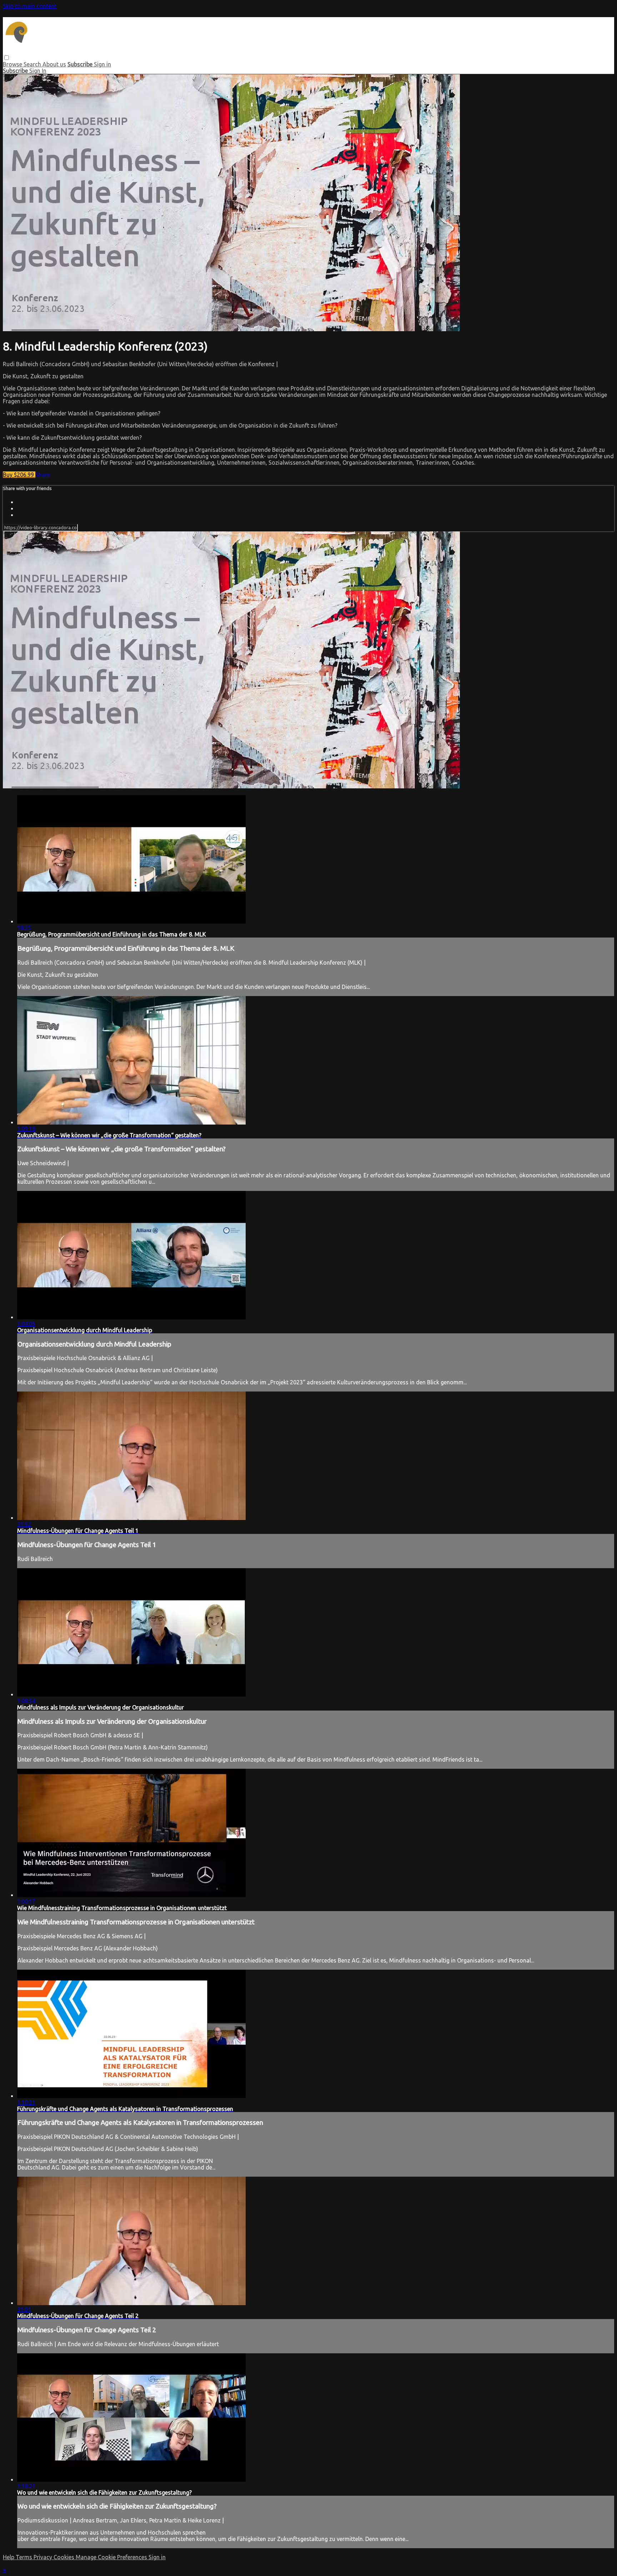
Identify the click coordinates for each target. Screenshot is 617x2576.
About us (54, 64)
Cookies (65, 2557)
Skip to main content (30, 6)
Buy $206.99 (19, 475)
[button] (7, 58)
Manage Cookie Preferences (112, 2557)
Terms (25, 2557)
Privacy (44, 2557)
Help (9, 2557)
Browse (13, 64)
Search (33, 64)
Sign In (38, 71)
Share (43, 475)
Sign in (102, 64)
